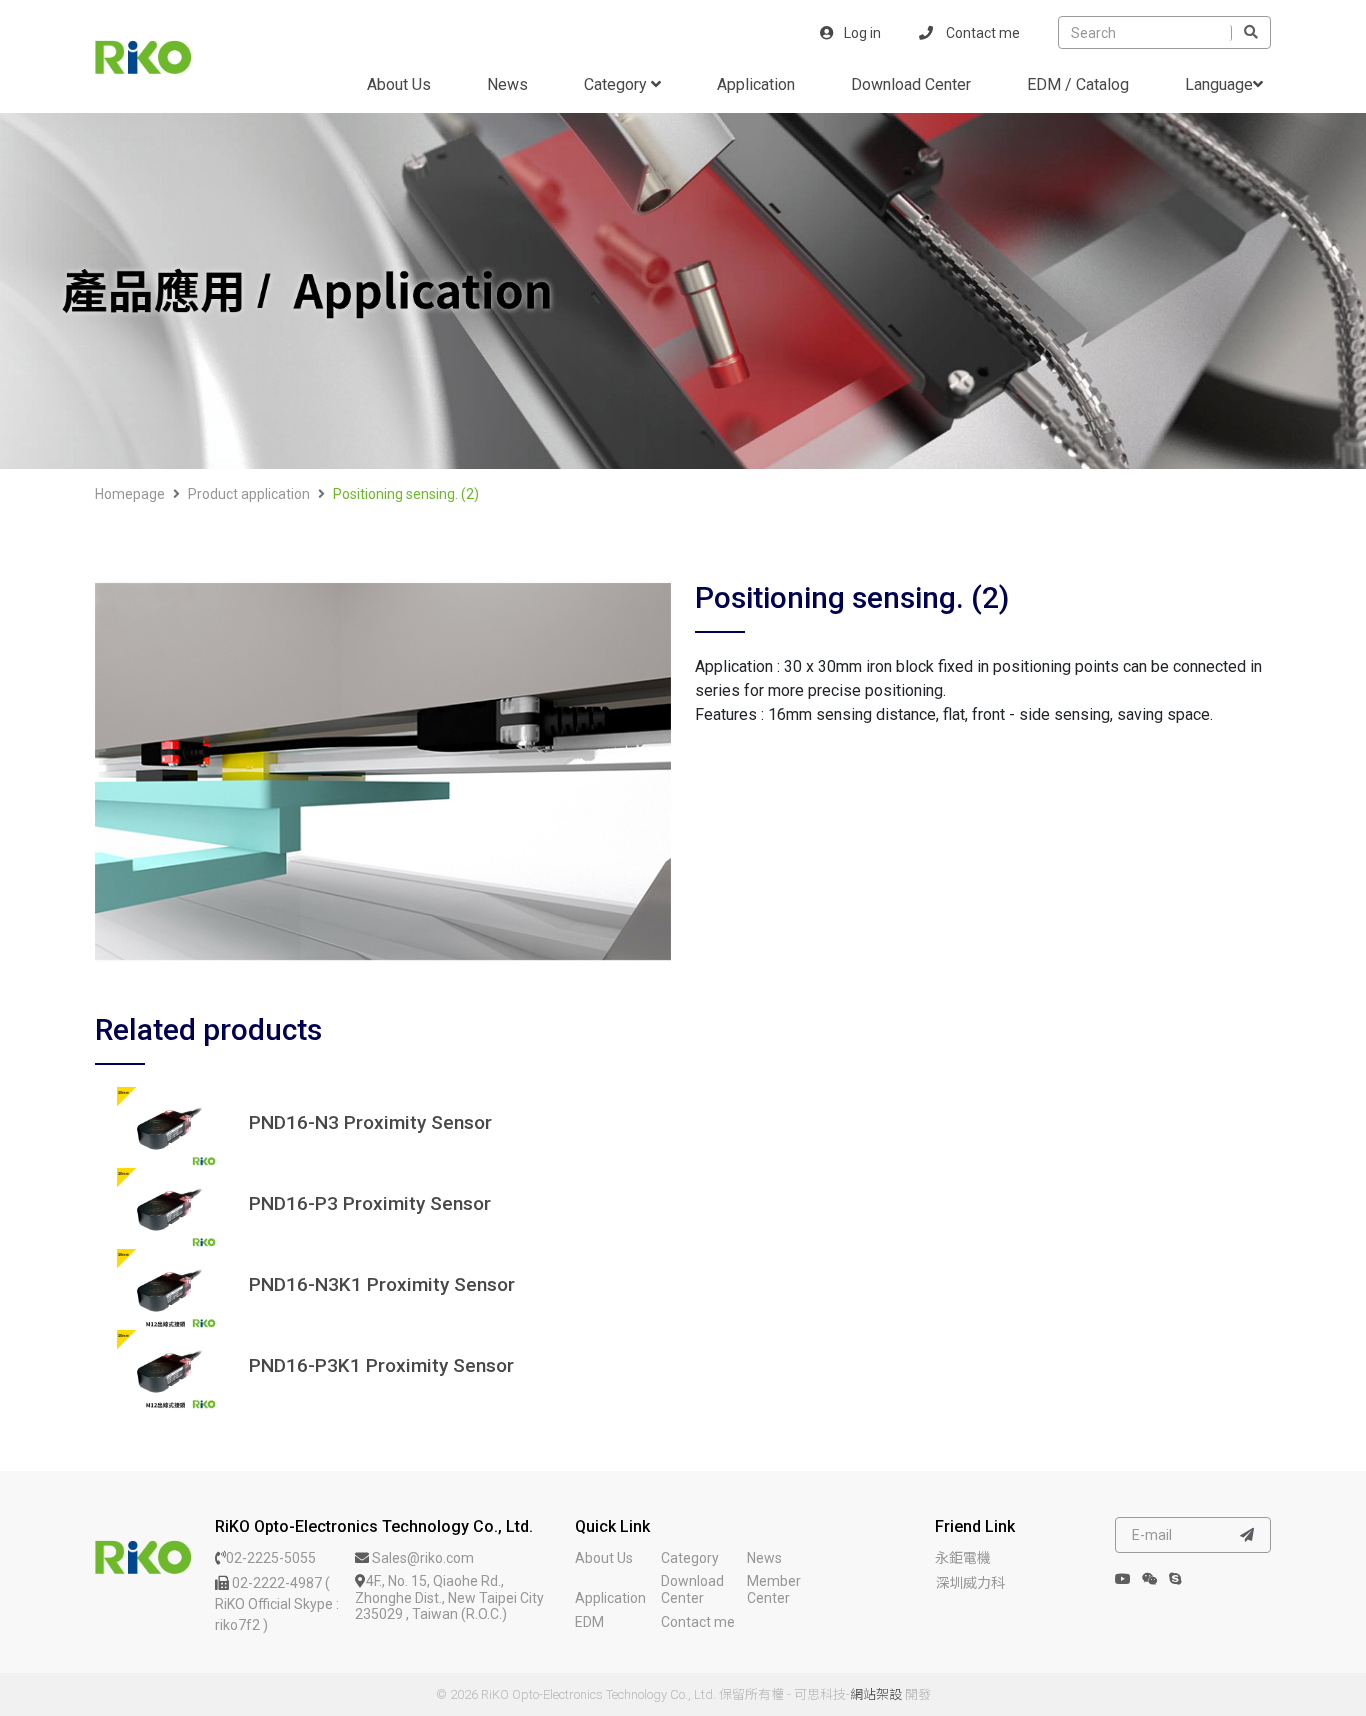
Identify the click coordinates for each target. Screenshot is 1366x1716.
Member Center (774, 1589)
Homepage (130, 494)
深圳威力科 (970, 1583)
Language (1219, 84)
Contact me (981, 33)
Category (617, 84)
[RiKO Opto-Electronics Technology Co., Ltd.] (143, 1557)
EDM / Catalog (1078, 84)
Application (756, 84)
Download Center (911, 84)
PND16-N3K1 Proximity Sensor (382, 1285)
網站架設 (876, 1694)
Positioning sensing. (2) (406, 494)
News (507, 84)
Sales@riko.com (421, 1558)
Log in (862, 33)
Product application (249, 494)
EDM (589, 1622)
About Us (399, 84)
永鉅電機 (963, 1558)
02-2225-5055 (271, 1558)
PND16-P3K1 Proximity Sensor (381, 1366)
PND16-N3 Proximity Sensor (370, 1123)
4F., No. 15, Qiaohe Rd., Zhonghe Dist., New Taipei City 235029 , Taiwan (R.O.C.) (449, 1598)
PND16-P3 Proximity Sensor (370, 1204)
